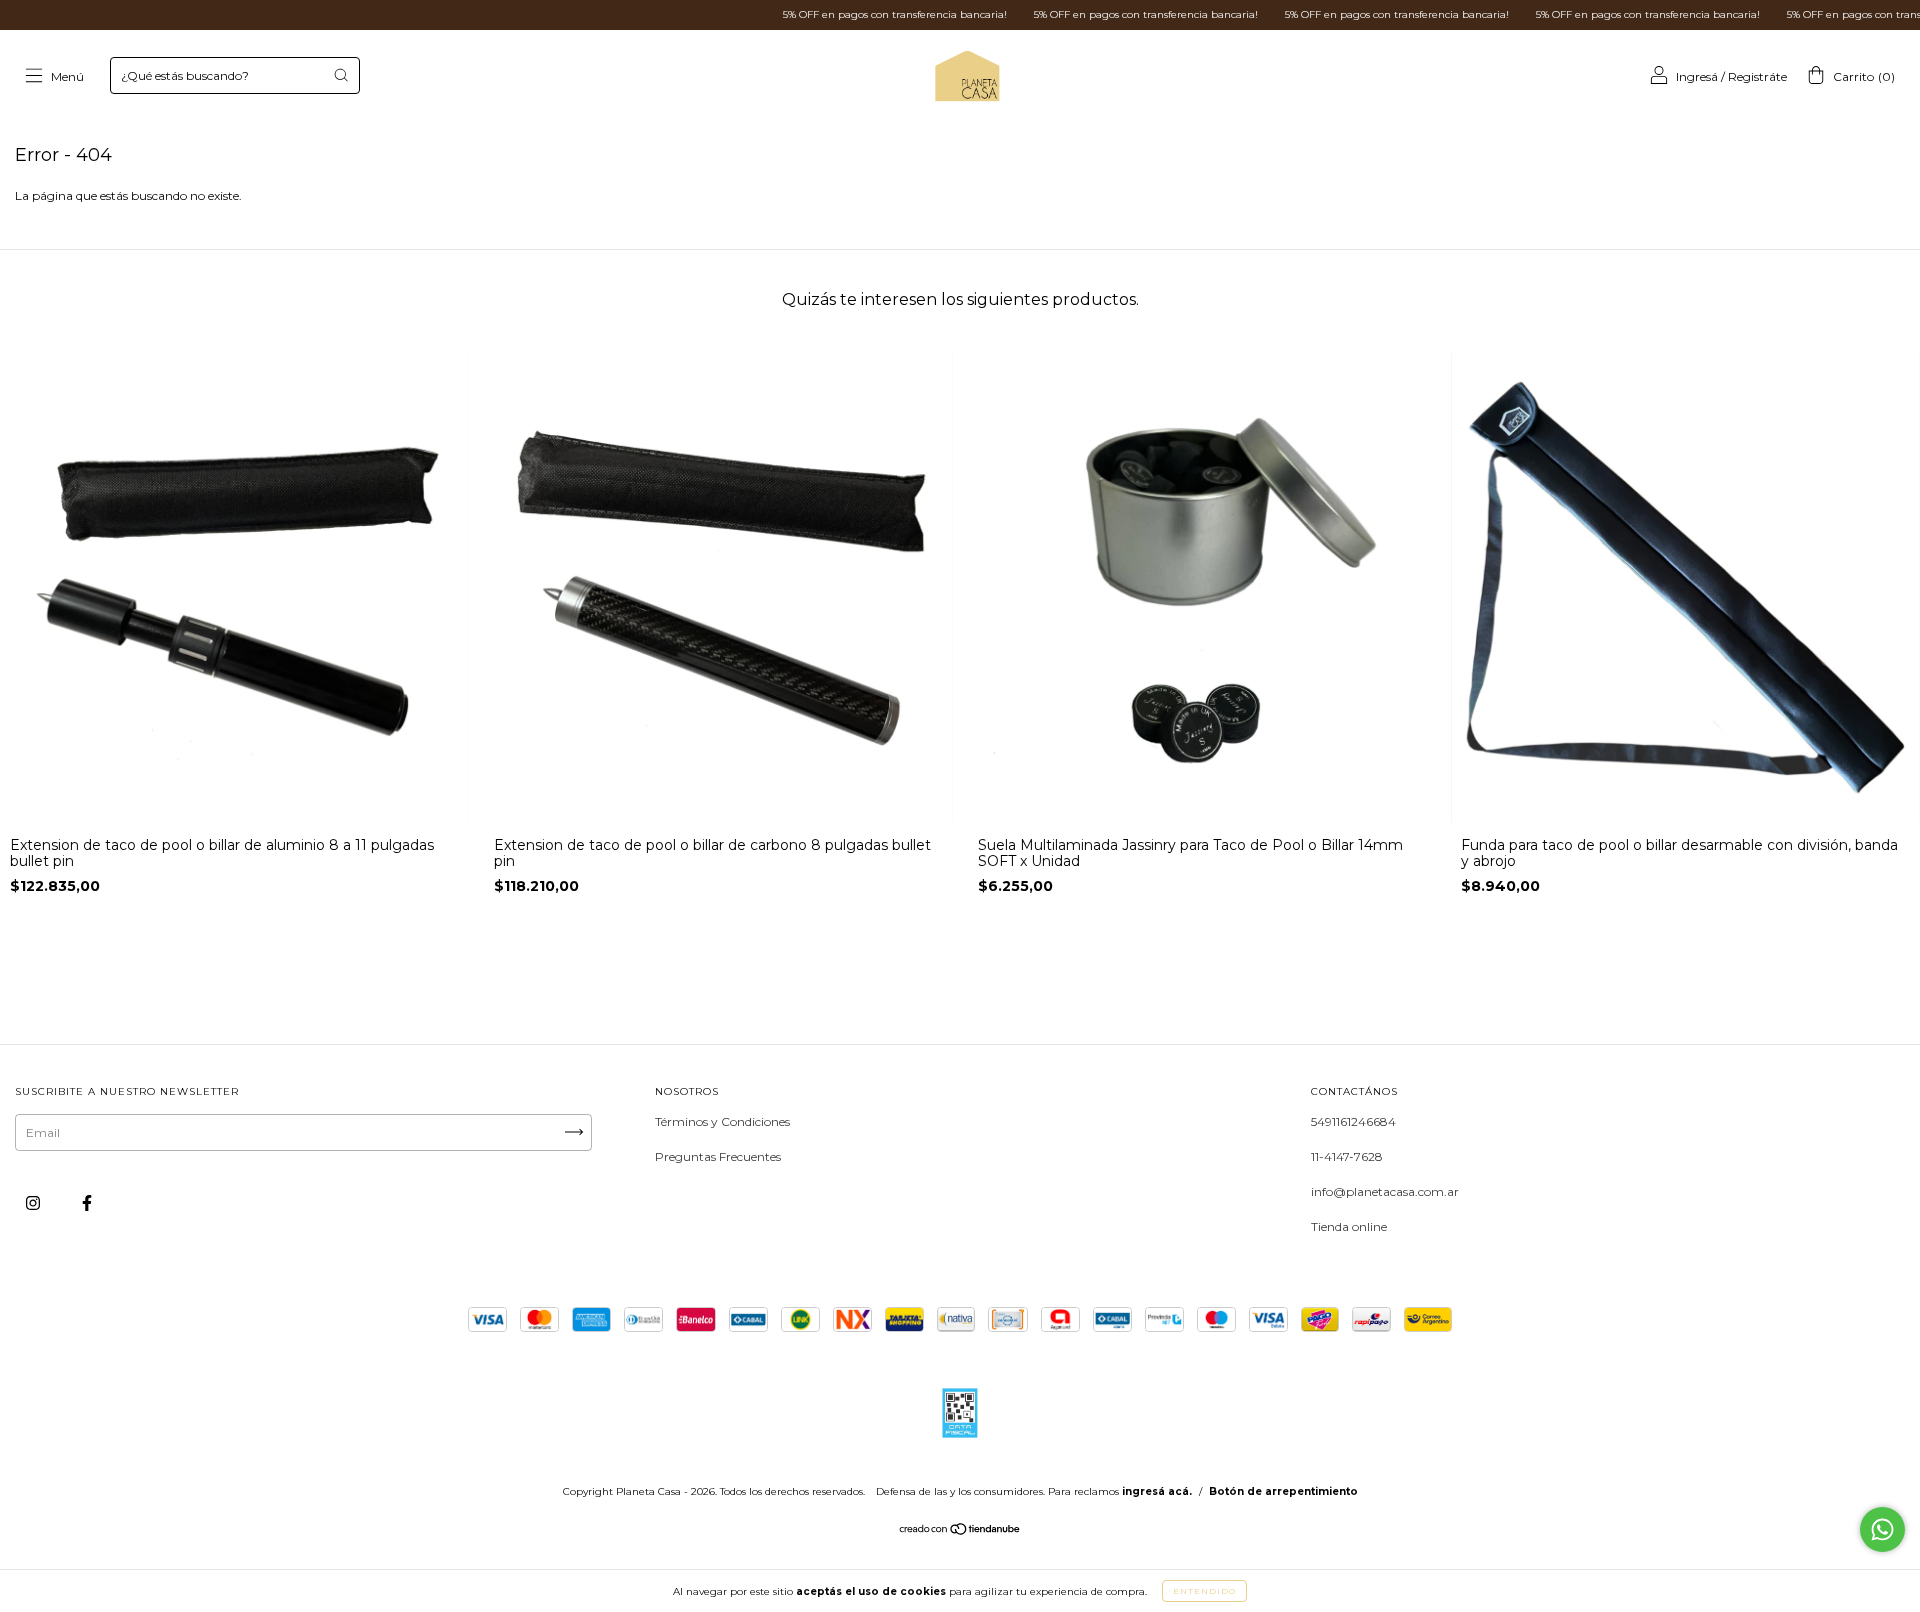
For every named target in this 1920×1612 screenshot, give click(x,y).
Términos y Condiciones (722, 1121)
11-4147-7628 (1347, 1156)
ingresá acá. (1157, 1491)
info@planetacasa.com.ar (1385, 1191)
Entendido (1204, 1591)
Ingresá (1697, 76)
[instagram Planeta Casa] (34, 1202)
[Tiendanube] (960, 1531)
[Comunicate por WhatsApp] (1882, 1529)
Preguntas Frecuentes (718, 1156)
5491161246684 (1353, 1121)
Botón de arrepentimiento (1283, 1491)
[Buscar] (341, 75)
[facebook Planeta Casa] (87, 1202)
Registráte (1757, 76)
